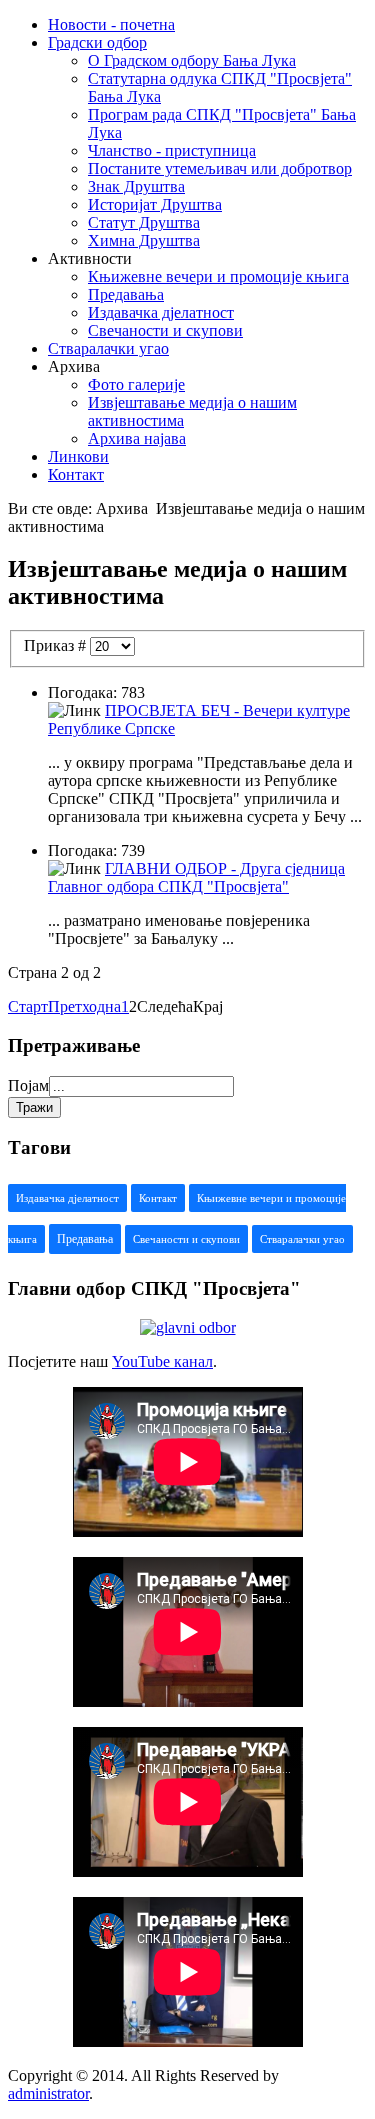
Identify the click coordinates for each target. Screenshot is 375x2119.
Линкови (78, 456)
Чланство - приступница (172, 150)
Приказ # (57, 645)
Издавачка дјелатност (161, 312)
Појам (28, 1085)
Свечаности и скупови (165, 330)
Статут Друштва (144, 222)
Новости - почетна (111, 24)
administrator (48, 2093)
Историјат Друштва (155, 204)
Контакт (76, 474)
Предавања (126, 294)
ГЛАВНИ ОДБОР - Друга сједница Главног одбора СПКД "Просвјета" (196, 877)
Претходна (84, 1006)
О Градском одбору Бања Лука (192, 60)
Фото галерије (136, 384)
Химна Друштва (144, 240)
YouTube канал (162, 1361)
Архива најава (137, 438)
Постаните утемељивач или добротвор (220, 168)
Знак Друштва (136, 186)
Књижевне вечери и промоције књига (218, 276)
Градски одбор (97, 42)
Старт (28, 1006)
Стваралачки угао (108, 348)
